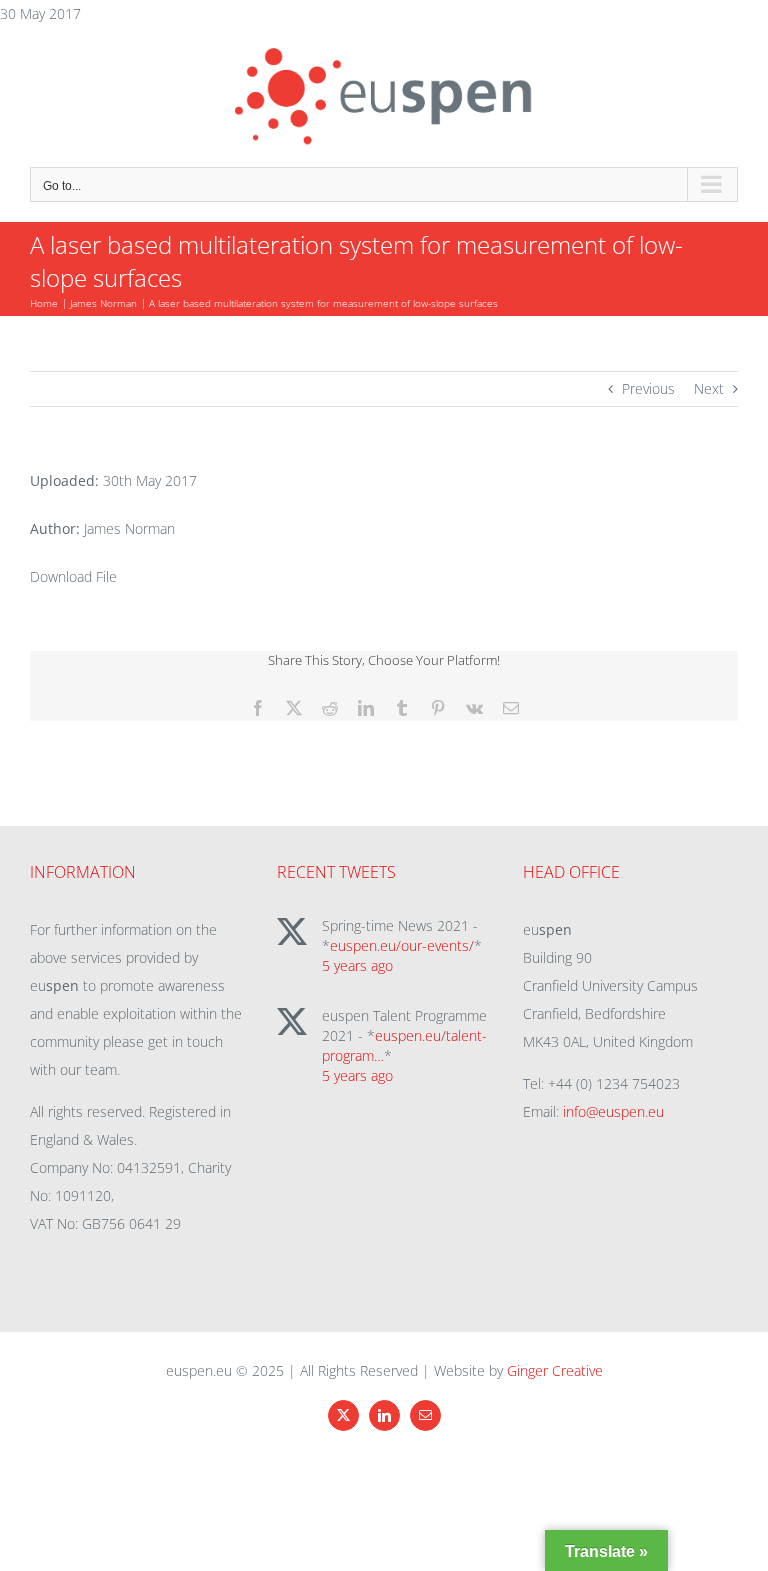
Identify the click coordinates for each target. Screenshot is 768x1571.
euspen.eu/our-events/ (402, 945)
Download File (73, 576)
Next (709, 388)
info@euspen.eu (613, 1111)
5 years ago (357, 965)
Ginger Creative (555, 1370)
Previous (648, 388)
